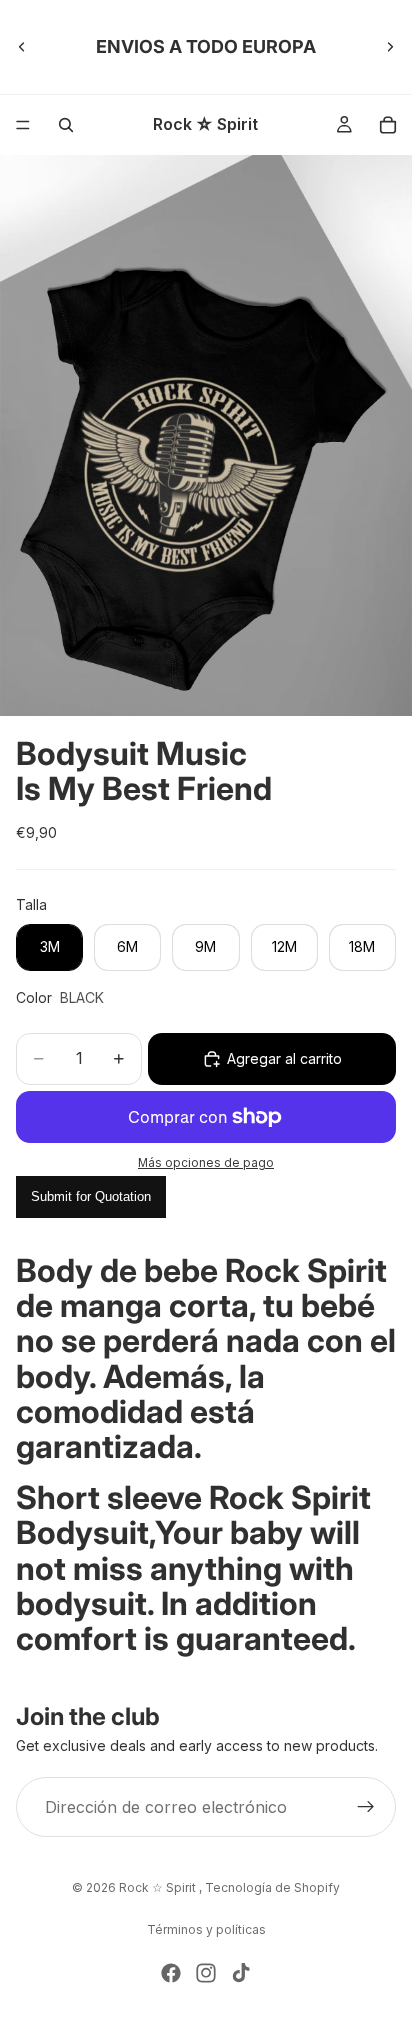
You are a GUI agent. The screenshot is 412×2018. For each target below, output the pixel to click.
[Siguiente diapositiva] (390, 47)
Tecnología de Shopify (272, 1887)
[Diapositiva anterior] (22, 47)
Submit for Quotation (91, 1196)
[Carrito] (388, 125)
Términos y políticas (206, 1929)
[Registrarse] (366, 1807)
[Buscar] (66, 125)
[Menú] (23, 125)
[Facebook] (171, 1973)
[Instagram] (206, 1973)
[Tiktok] (241, 1973)
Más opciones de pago (206, 1163)
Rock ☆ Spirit (159, 1887)
